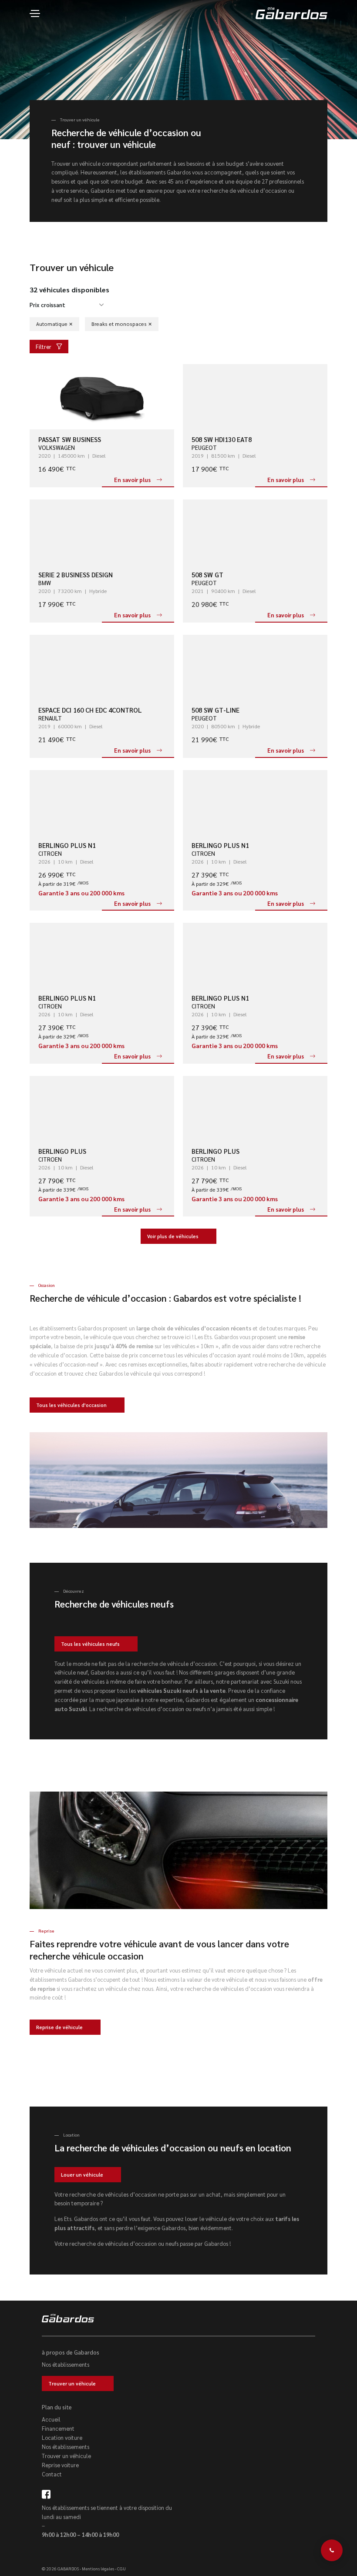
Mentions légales (98, 2568)
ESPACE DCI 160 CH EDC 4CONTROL (90, 710)
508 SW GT (207, 574)
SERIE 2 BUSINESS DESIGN (76, 574)
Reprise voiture (60, 2465)
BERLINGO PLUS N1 (67, 845)
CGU (121, 2568)
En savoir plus (132, 480)
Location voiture (62, 2437)
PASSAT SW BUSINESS (70, 439)
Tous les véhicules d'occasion (71, 1405)
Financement (58, 2428)
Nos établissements (66, 2364)
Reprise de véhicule (59, 2027)
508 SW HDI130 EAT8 (222, 439)
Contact (52, 2474)
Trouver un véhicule (72, 2383)
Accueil (51, 2419)
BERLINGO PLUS (62, 1151)
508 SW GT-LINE (216, 710)
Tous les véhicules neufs (90, 1644)
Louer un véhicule (82, 2175)
